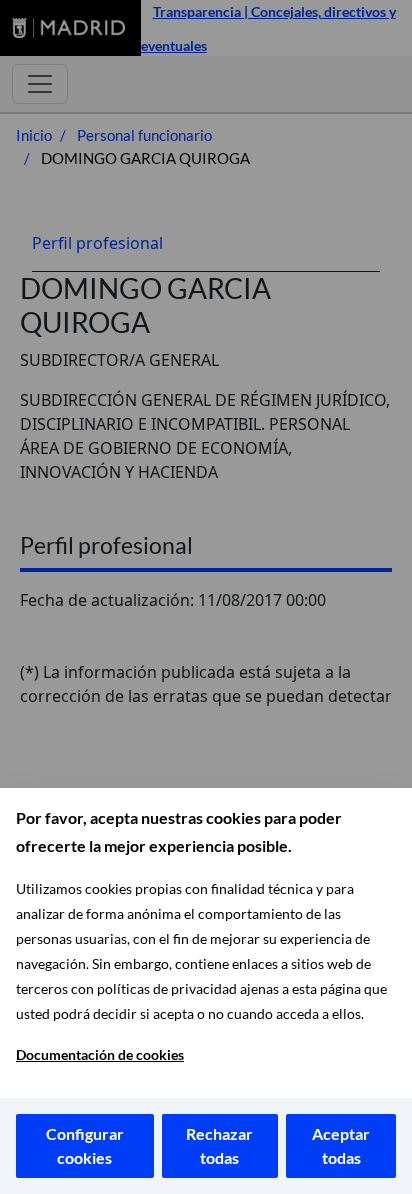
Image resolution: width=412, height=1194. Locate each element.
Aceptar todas (341, 1145)
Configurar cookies (85, 1145)
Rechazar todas (219, 1145)
